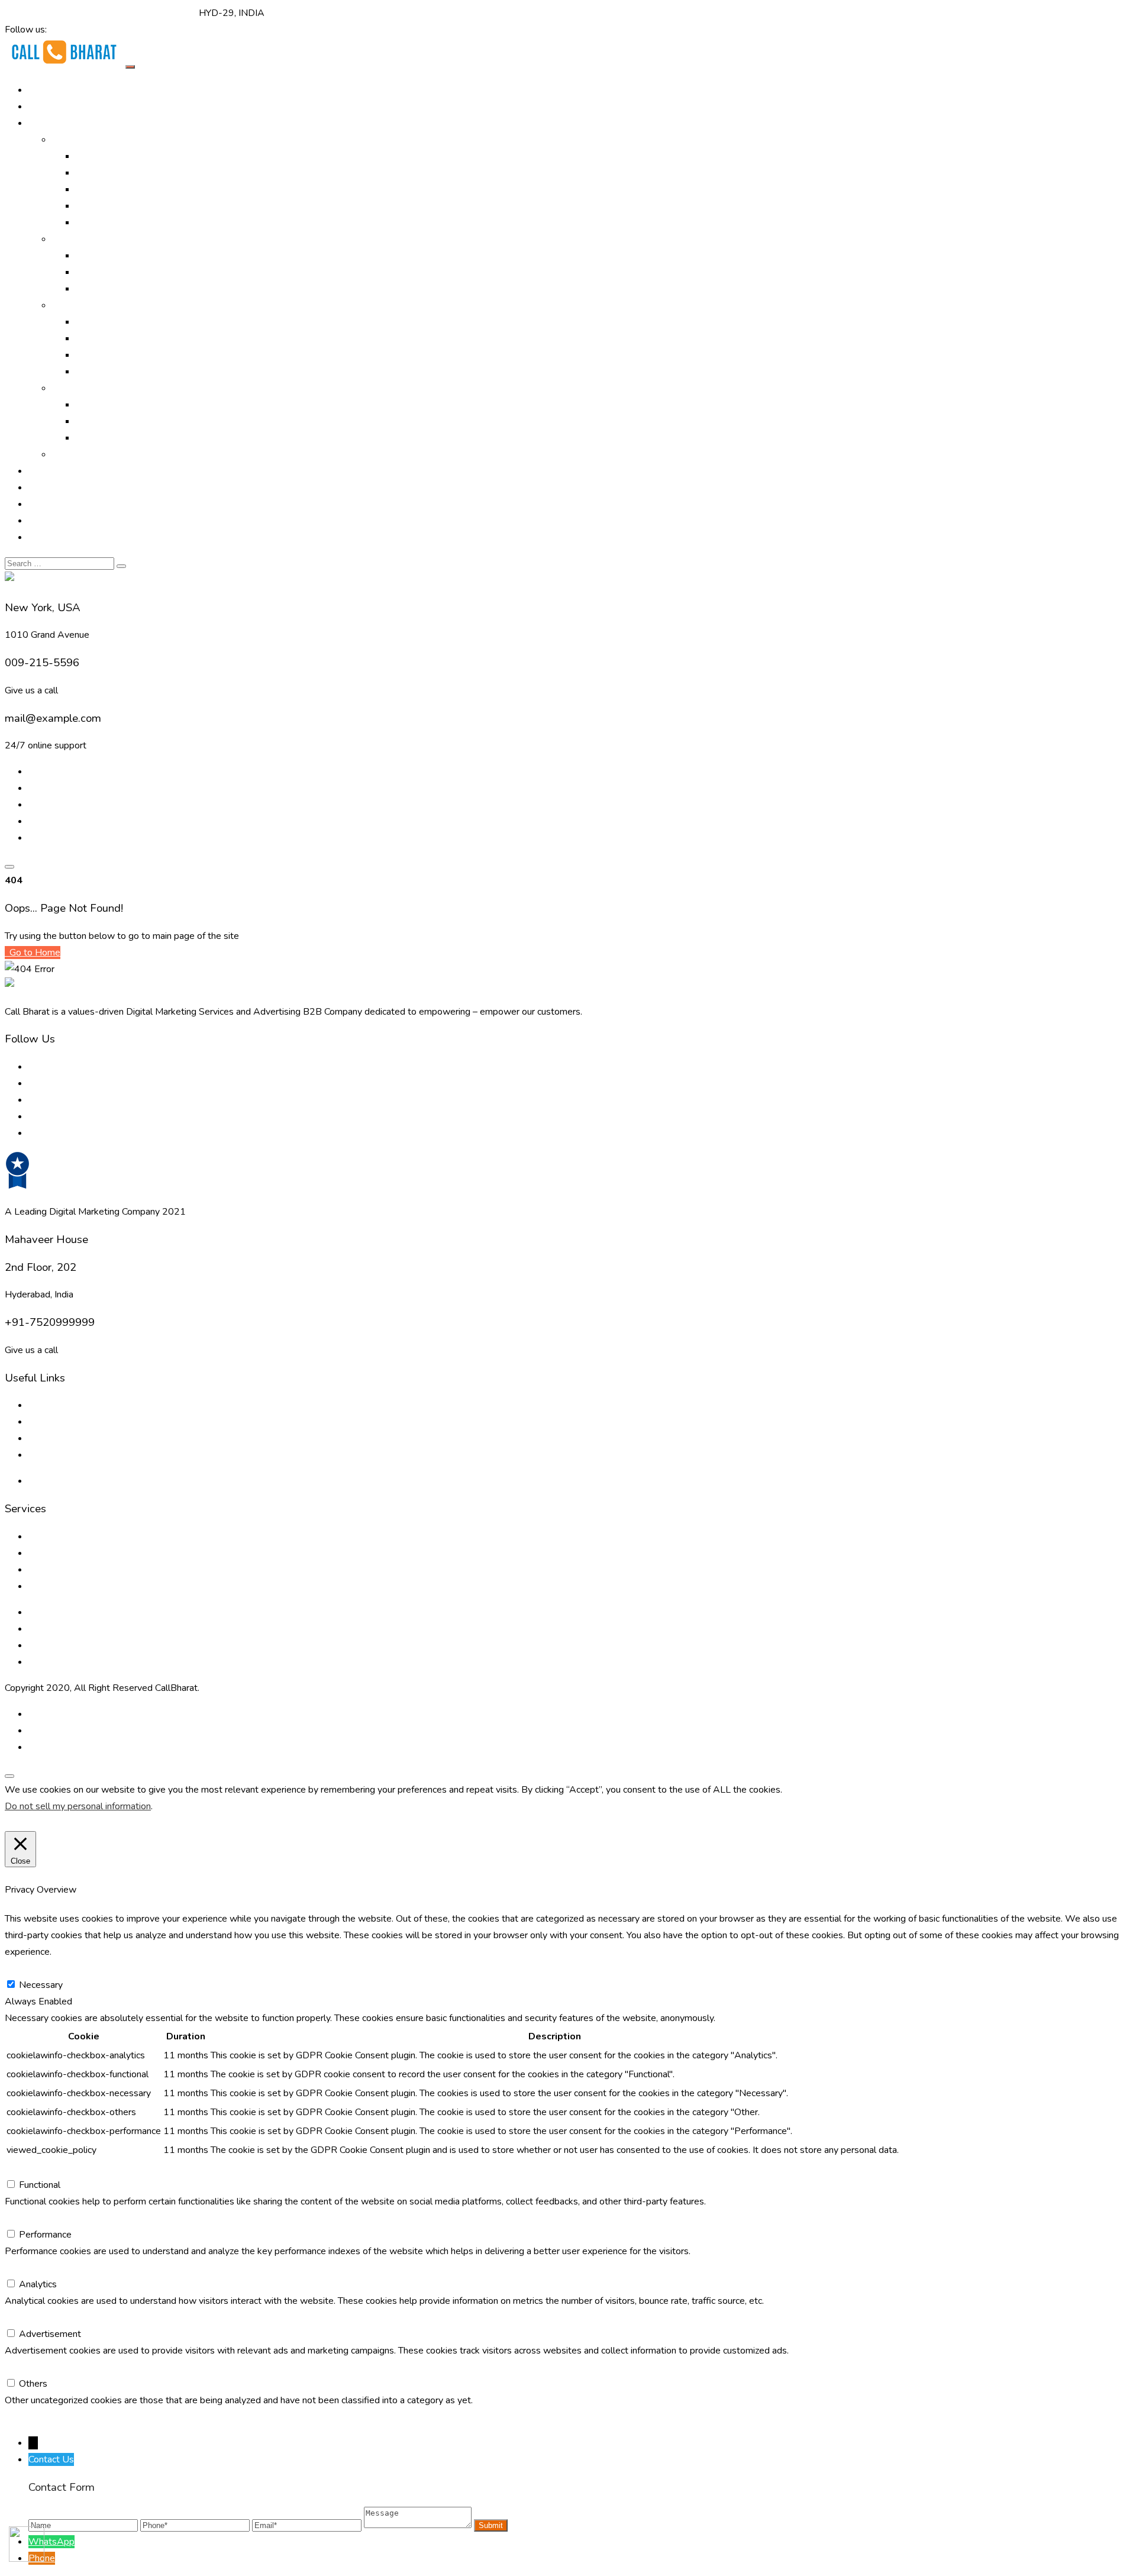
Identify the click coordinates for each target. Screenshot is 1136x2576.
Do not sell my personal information (78, 1806)
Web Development (116, 421)
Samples (70, 454)
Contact (44, 537)
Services (70, 305)
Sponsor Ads (103, 355)
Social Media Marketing (124, 222)
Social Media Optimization (129, 206)
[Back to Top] (9, 1776)
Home (41, 90)
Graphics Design (109, 338)
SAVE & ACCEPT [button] (41, 2417)
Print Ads (95, 256)
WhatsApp (51, 2542)
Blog (38, 504)
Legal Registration (114, 372)
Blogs (41, 1422)
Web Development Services (87, 1645)
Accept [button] (93, 1823)
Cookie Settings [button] (40, 1823)
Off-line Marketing (90, 239)
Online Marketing (87, 140)
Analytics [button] (24, 2268)
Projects (46, 488)
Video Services (106, 322)
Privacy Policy (57, 1481)
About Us (49, 106)
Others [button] (19, 2367)
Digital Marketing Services (130, 156)
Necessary (41, 1985)
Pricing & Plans (59, 521)
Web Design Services (120, 405)
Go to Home (34, 953)
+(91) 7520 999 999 (50, 13)
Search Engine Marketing (127, 189)
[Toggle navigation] (130, 67)
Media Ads (98, 272)
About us (47, 1405)
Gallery (43, 471)
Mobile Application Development (144, 438)
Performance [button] (31, 2218)
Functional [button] (25, 2168)
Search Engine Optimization (132, 173)
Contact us (50, 1455)
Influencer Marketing (118, 289)
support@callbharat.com (147, 13)
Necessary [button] (27, 1968)
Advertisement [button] (36, 2317)
